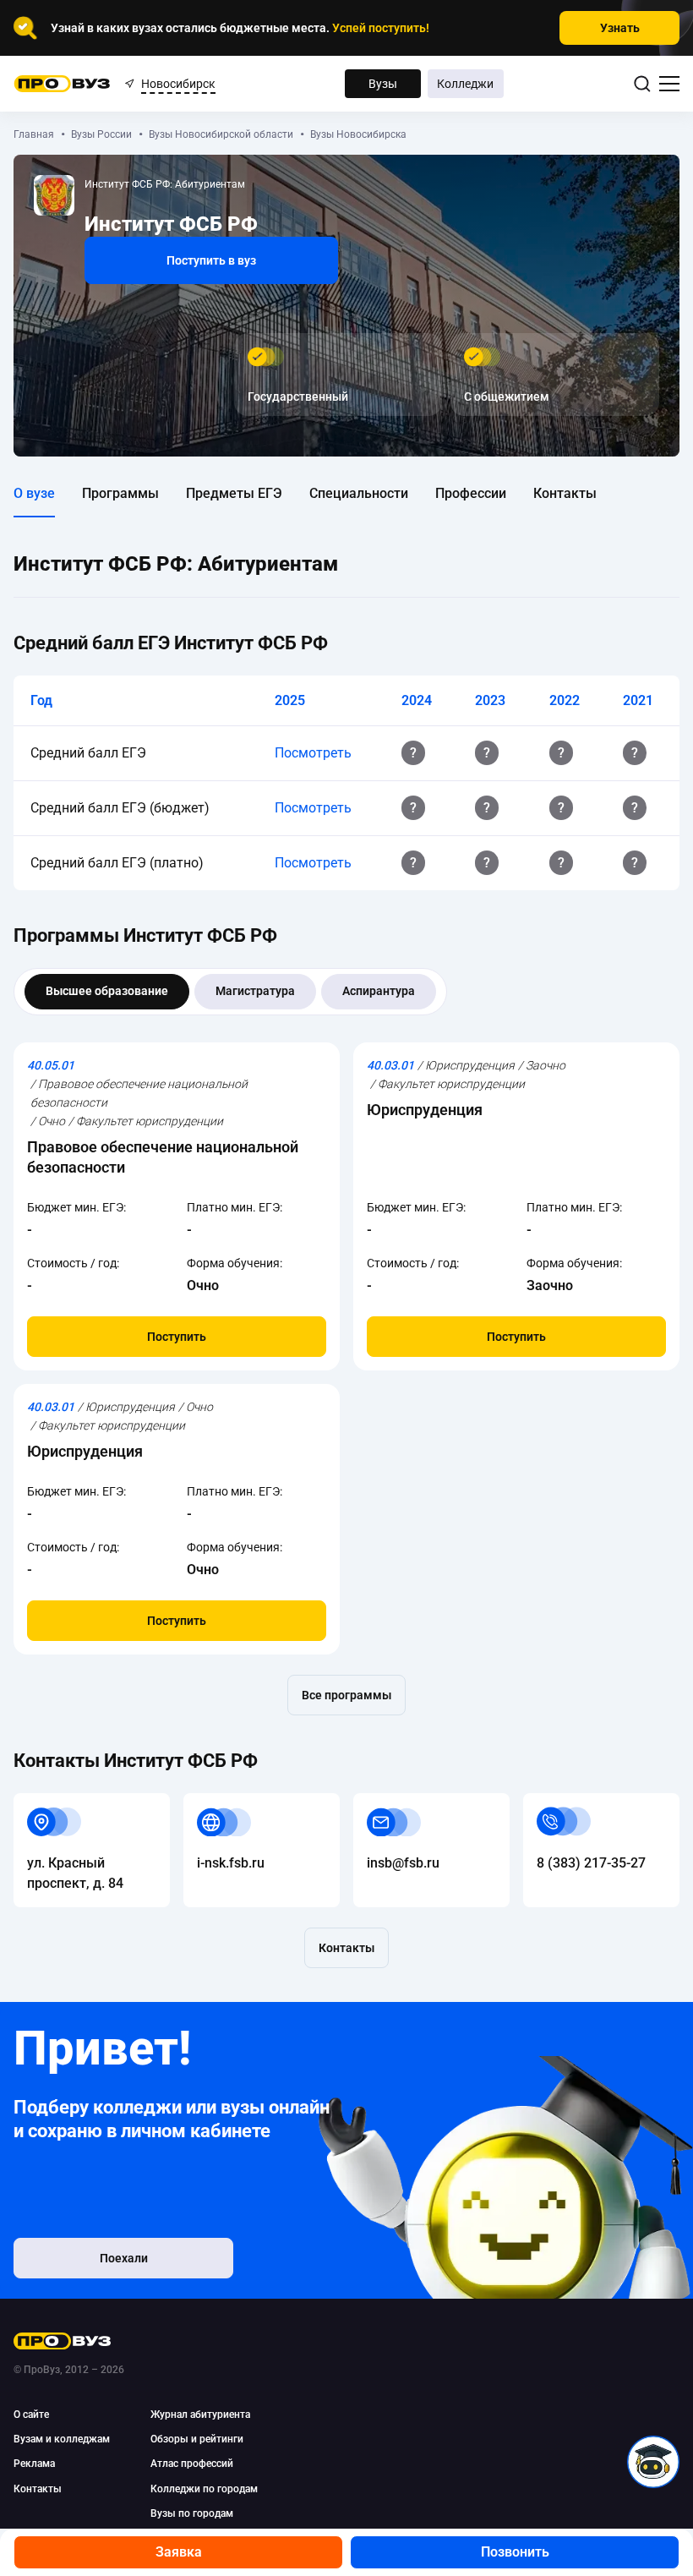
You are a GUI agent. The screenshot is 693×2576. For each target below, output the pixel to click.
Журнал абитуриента (200, 2415)
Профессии (471, 493)
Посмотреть (313, 753)
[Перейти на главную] (62, 84)
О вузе (34, 493)
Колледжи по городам (204, 2489)
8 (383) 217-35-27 (578, 1803)
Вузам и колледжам (62, 2439)
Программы (120, 493)
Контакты (565, 493)
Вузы (383, 84)
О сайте (31, 2415)
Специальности (359, 493)
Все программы (346, 1695)
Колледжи (465, 84)
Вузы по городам (192, 2513)
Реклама (34, 2464)
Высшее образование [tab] (107, 991)
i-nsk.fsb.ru (217, 1803)
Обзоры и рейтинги (197, 2439)
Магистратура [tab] (255, 991)
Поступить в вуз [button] (211, 260)
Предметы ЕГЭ (234, 493)
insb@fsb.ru (390, 1803)
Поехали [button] (124, 2258)
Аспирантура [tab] (379, 991)
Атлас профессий (192, 2464)
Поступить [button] (177, 1337)
